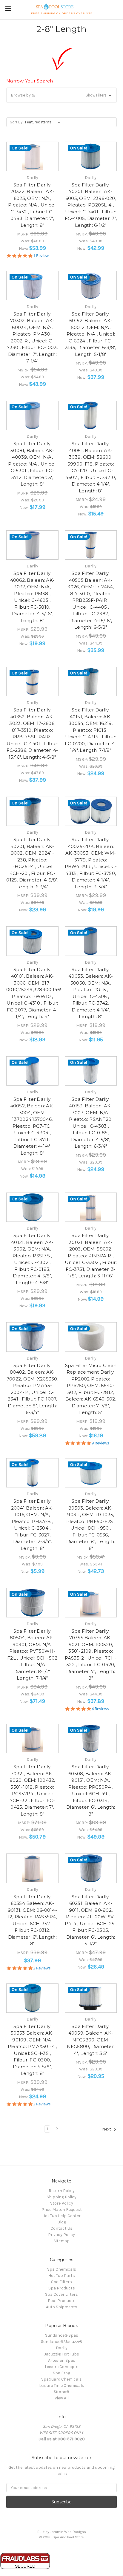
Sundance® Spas (62, 2335)
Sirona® (61, 2392)
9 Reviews (100, 1443)
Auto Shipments (62, 2307)
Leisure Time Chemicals (62, 2386)
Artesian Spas (62, 2360)
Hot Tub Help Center (61, 2216)
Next (107, 2129)
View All (62, 2398)
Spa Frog (61, 2373)
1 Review (41, 256)
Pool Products (62, 2301)
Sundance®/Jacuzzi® (61, 2342)
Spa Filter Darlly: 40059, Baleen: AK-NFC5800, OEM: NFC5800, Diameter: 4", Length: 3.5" (91, 2040)
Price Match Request (62, 2210)
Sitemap (61, 2241)
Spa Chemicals (62, 2269)
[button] (61, 95)
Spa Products (62, 2288)
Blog (62, 2222)
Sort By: (17, 122)
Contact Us (61, 2228)
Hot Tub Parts (62, 2276)
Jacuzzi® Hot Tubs (62, 2354)
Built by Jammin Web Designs (62, 2532)
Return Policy (62, 2191)
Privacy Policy (61, 2235)
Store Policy (62, 2203)
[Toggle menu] (8, 8)
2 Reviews (42, 1968)
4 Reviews (100, 1709)
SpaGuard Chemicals (61, 2379)
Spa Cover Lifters (61, 2294)
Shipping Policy (61, 2197)
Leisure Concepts (62, 2367)
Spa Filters (61, 2282)
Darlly (62, 2348)
